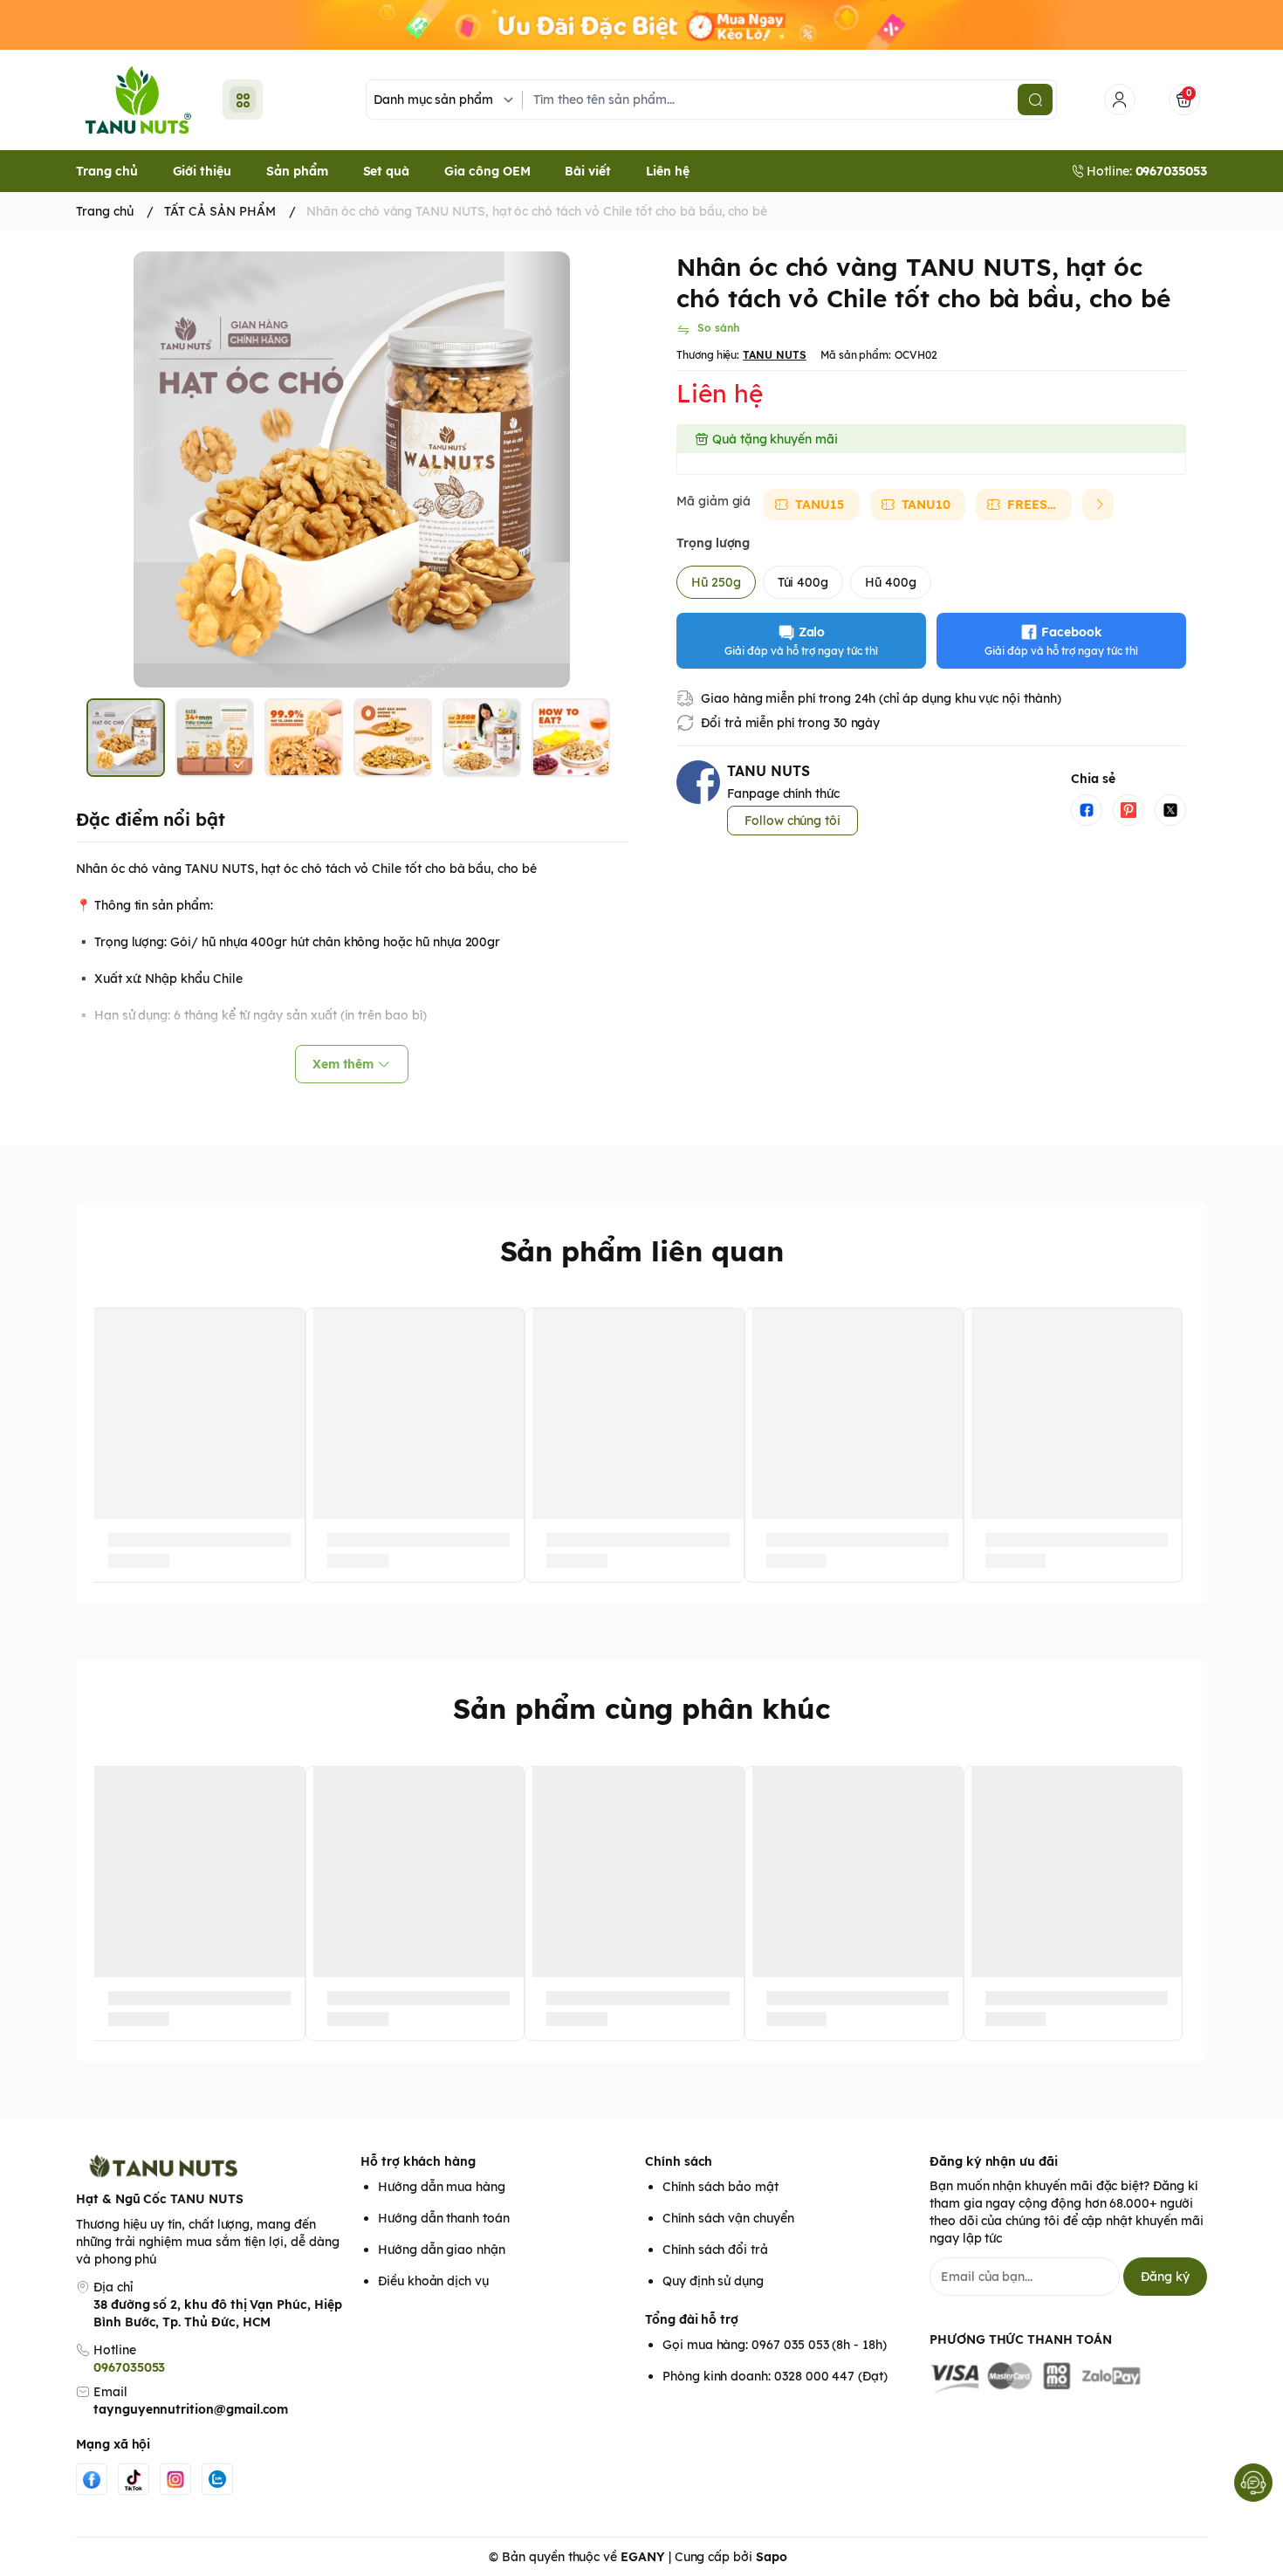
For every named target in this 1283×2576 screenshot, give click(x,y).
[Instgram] (175, 2479)
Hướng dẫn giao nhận (442, 2250)
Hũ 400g (891, 582)
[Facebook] (92, 2479)
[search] (1035, 100)
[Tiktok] (134, 2479)
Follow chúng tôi (792, 821)
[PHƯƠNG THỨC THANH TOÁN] (1068, 2378)
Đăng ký (1165, 2277)
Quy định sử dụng (713, 2281)
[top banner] (641, 25)
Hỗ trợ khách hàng (418, 2161)
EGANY (643, 2557)
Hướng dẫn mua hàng (442, 2187)
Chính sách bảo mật (720, 2187)
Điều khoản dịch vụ (433, 2281)
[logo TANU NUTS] (215, 2166)
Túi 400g (803, 582)
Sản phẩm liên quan (642, 1251)
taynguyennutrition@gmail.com (191, 2409)
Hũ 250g (716, 582)
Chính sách (679, 2161)
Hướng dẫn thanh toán (444, 2218)
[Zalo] (217, 2479)
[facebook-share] (1087, 810)
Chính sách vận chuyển (728, 2218)
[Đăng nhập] (1120, 100)
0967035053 (129, 2367)
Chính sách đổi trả (715, 2250)
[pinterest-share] (1129, 810)
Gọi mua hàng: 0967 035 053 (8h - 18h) (775, 2345)
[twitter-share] (1170, 810)
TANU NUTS (775, 355)
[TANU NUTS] (139, 100)
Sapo (772, 2557)
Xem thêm (343, 1064)
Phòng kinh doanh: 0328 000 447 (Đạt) (775, 2376)
